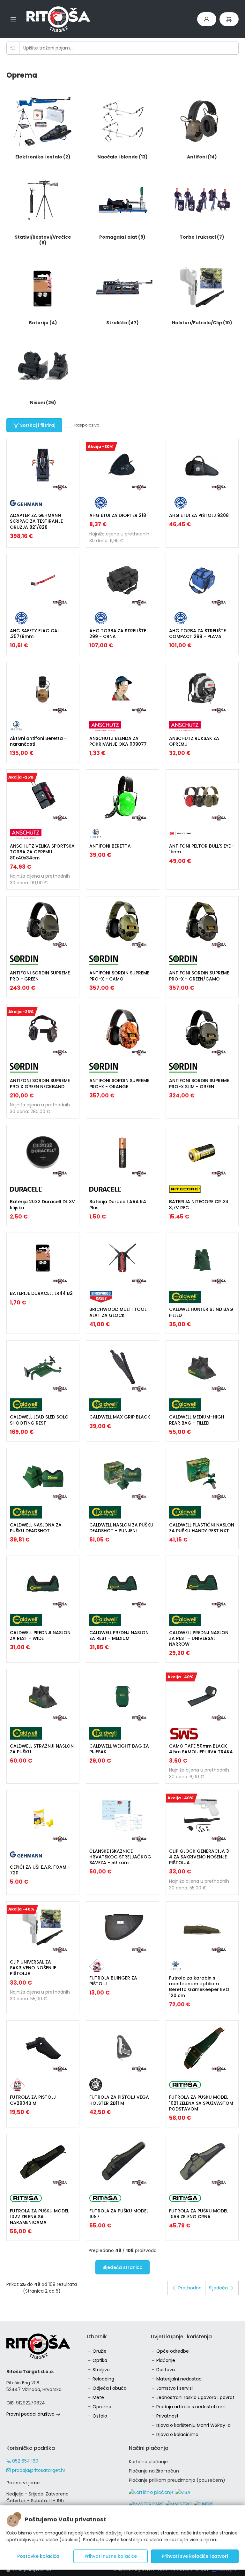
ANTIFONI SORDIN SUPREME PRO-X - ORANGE (119, 1083)
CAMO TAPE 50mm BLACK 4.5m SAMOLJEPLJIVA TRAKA (201, 1749)
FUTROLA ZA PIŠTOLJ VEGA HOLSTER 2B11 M (119, 2100)
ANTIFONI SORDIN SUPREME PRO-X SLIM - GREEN (199, 1083)
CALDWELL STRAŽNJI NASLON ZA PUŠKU (42, 1749)
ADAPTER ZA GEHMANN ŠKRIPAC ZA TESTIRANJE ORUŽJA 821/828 (36, 521)
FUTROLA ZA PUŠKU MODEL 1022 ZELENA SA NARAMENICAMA (39, 2217)
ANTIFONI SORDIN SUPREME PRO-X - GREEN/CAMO (199, 976)
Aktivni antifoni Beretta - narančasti (38, 741)
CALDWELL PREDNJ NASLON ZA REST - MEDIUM (119, 1635)
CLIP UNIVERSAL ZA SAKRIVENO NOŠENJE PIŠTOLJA (33, 1968)
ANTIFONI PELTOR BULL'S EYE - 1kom (202, 849)
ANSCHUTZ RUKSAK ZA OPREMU (194, 741)
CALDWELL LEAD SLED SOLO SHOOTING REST (39, 1420)
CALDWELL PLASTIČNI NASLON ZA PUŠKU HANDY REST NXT (202, 1528)
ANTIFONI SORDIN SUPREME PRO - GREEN (40, 976)
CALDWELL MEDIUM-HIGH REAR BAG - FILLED (197, 1420)
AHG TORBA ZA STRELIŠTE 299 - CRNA (118, 634)
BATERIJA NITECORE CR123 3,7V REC (199, 1204)
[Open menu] (13, 19)
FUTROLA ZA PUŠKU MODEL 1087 (119, 2214)
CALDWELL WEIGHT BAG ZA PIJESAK (119, 1749)
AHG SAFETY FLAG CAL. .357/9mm (35, 634)
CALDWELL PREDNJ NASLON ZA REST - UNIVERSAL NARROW (199, 1638)
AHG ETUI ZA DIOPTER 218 (118, 515)
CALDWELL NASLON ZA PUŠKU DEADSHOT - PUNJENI (121, 1528)
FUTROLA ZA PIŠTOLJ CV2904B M (33, 2100)
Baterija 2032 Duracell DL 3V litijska (42, 1204)
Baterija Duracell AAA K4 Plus (118, 1204)
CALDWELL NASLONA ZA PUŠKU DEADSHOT (36, 1528)
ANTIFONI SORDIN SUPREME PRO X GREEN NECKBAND (40, 1083)
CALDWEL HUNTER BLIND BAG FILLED (201, 1312)
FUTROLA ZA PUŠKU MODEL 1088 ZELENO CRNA (199, 2214)
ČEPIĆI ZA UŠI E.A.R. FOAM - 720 (40, 1870)
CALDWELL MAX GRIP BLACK (120, 1417)
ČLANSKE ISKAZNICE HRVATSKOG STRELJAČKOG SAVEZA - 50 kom (120, 1857)
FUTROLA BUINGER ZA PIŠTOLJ (113, 1981)
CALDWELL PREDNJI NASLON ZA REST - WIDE (40, 1635)
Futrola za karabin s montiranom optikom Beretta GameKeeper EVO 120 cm (199, 1987)
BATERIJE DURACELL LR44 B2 (41, 1293)
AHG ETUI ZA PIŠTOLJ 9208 (199, 515)
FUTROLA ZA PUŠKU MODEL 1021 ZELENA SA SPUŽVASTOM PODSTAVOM (201, 2103)
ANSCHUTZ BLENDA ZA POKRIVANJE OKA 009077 (118, 741)
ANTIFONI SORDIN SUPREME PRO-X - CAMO (119, 976)
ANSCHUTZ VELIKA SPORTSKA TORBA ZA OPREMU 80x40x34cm (42, 852)
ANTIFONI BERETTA (110, 846)
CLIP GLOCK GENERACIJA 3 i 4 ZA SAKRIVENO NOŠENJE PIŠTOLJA (200, 1857)
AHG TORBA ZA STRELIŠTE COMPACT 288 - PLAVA (197, 634)
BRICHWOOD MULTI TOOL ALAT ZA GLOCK (118, 1312)
